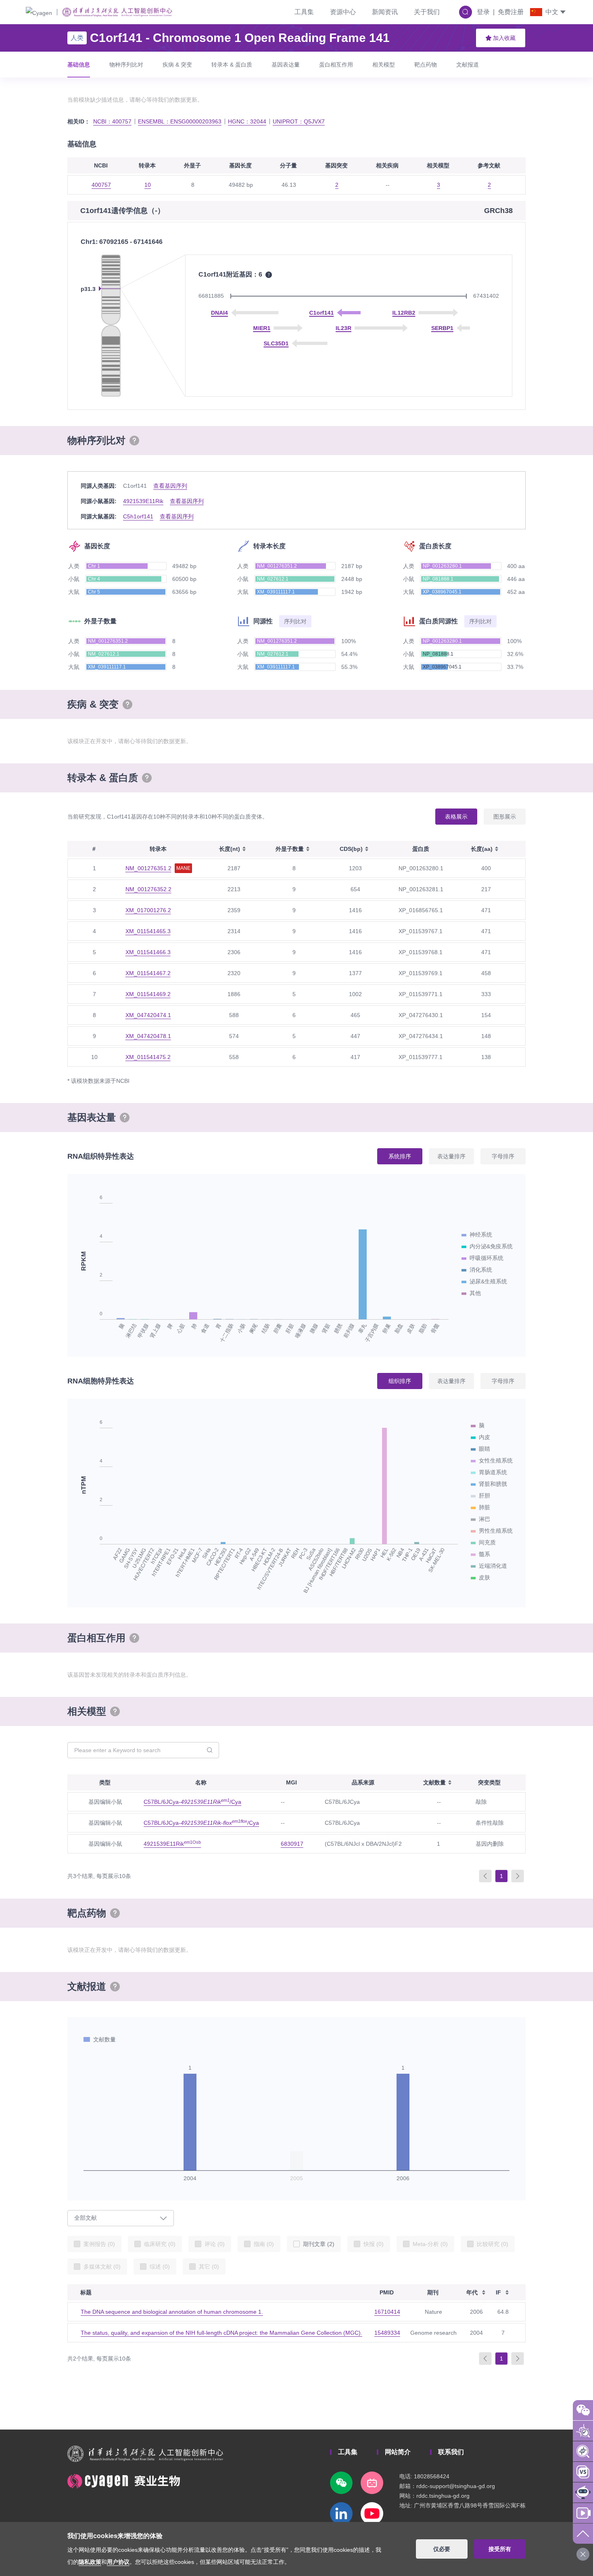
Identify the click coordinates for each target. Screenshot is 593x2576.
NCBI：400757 (112, 121)
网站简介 (398, 2452)
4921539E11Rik (143, 501)
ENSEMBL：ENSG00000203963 (180, 121)
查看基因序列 (170, 486)
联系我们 (451, 2452)
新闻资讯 (385, 12)
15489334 (387, 2333)
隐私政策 (90, 2562)
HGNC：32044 (247, 121)
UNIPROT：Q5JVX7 (299, 121)
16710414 (387, 2312)
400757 (101, 185)
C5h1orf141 (138, 516)
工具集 (304, 12)
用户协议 (118, 2562)
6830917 (292, 1844)
